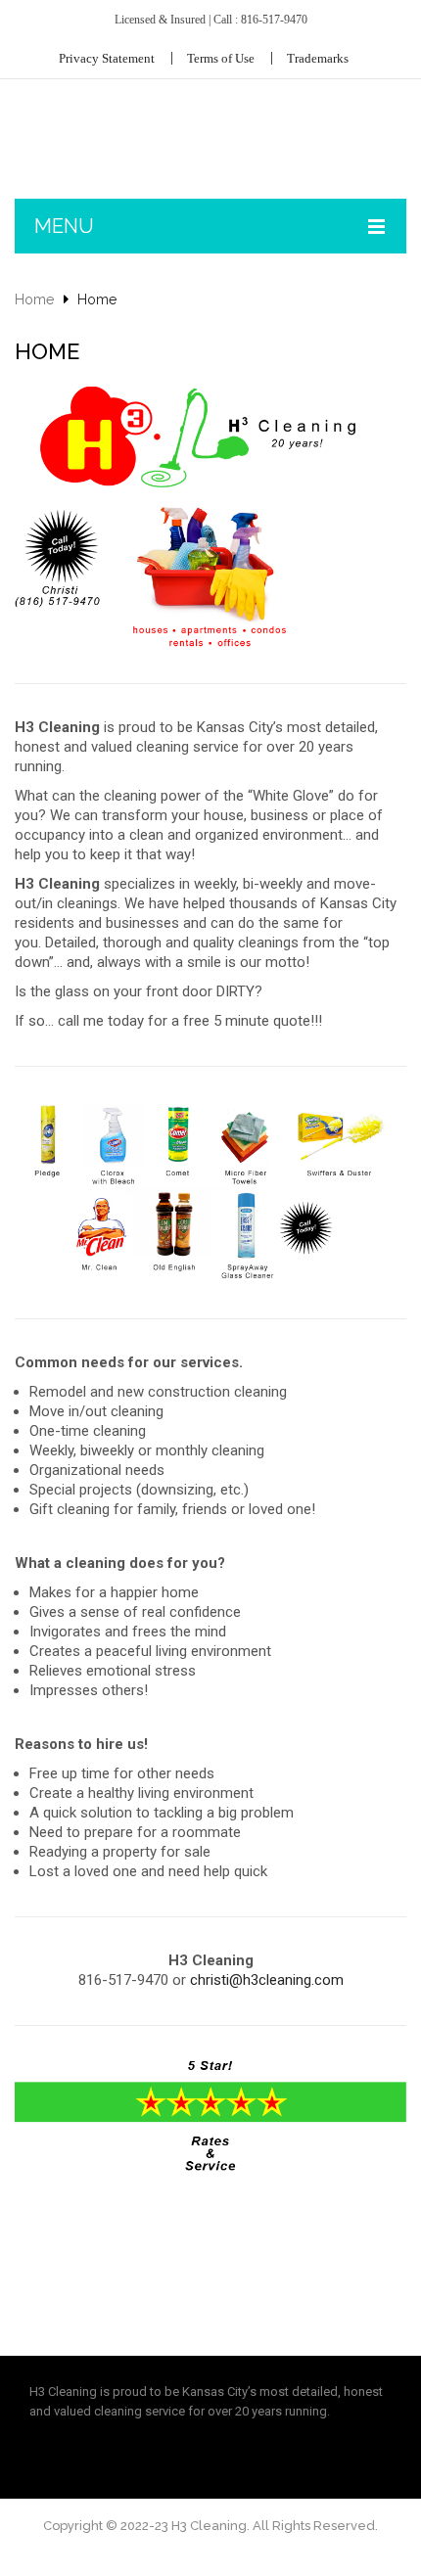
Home (34, 299)
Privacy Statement (107, 58)
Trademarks (318, 58)
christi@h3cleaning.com (267, 1980)
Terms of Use (221, 58)
